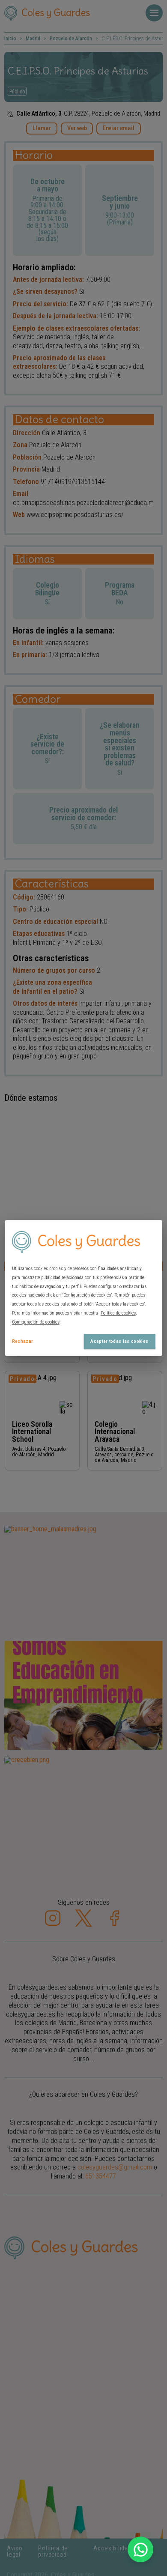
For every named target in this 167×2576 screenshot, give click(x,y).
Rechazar (23, 1341)
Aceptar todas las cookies (119, 1341)
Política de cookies (118, 1313)
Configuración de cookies (36, 1322)
